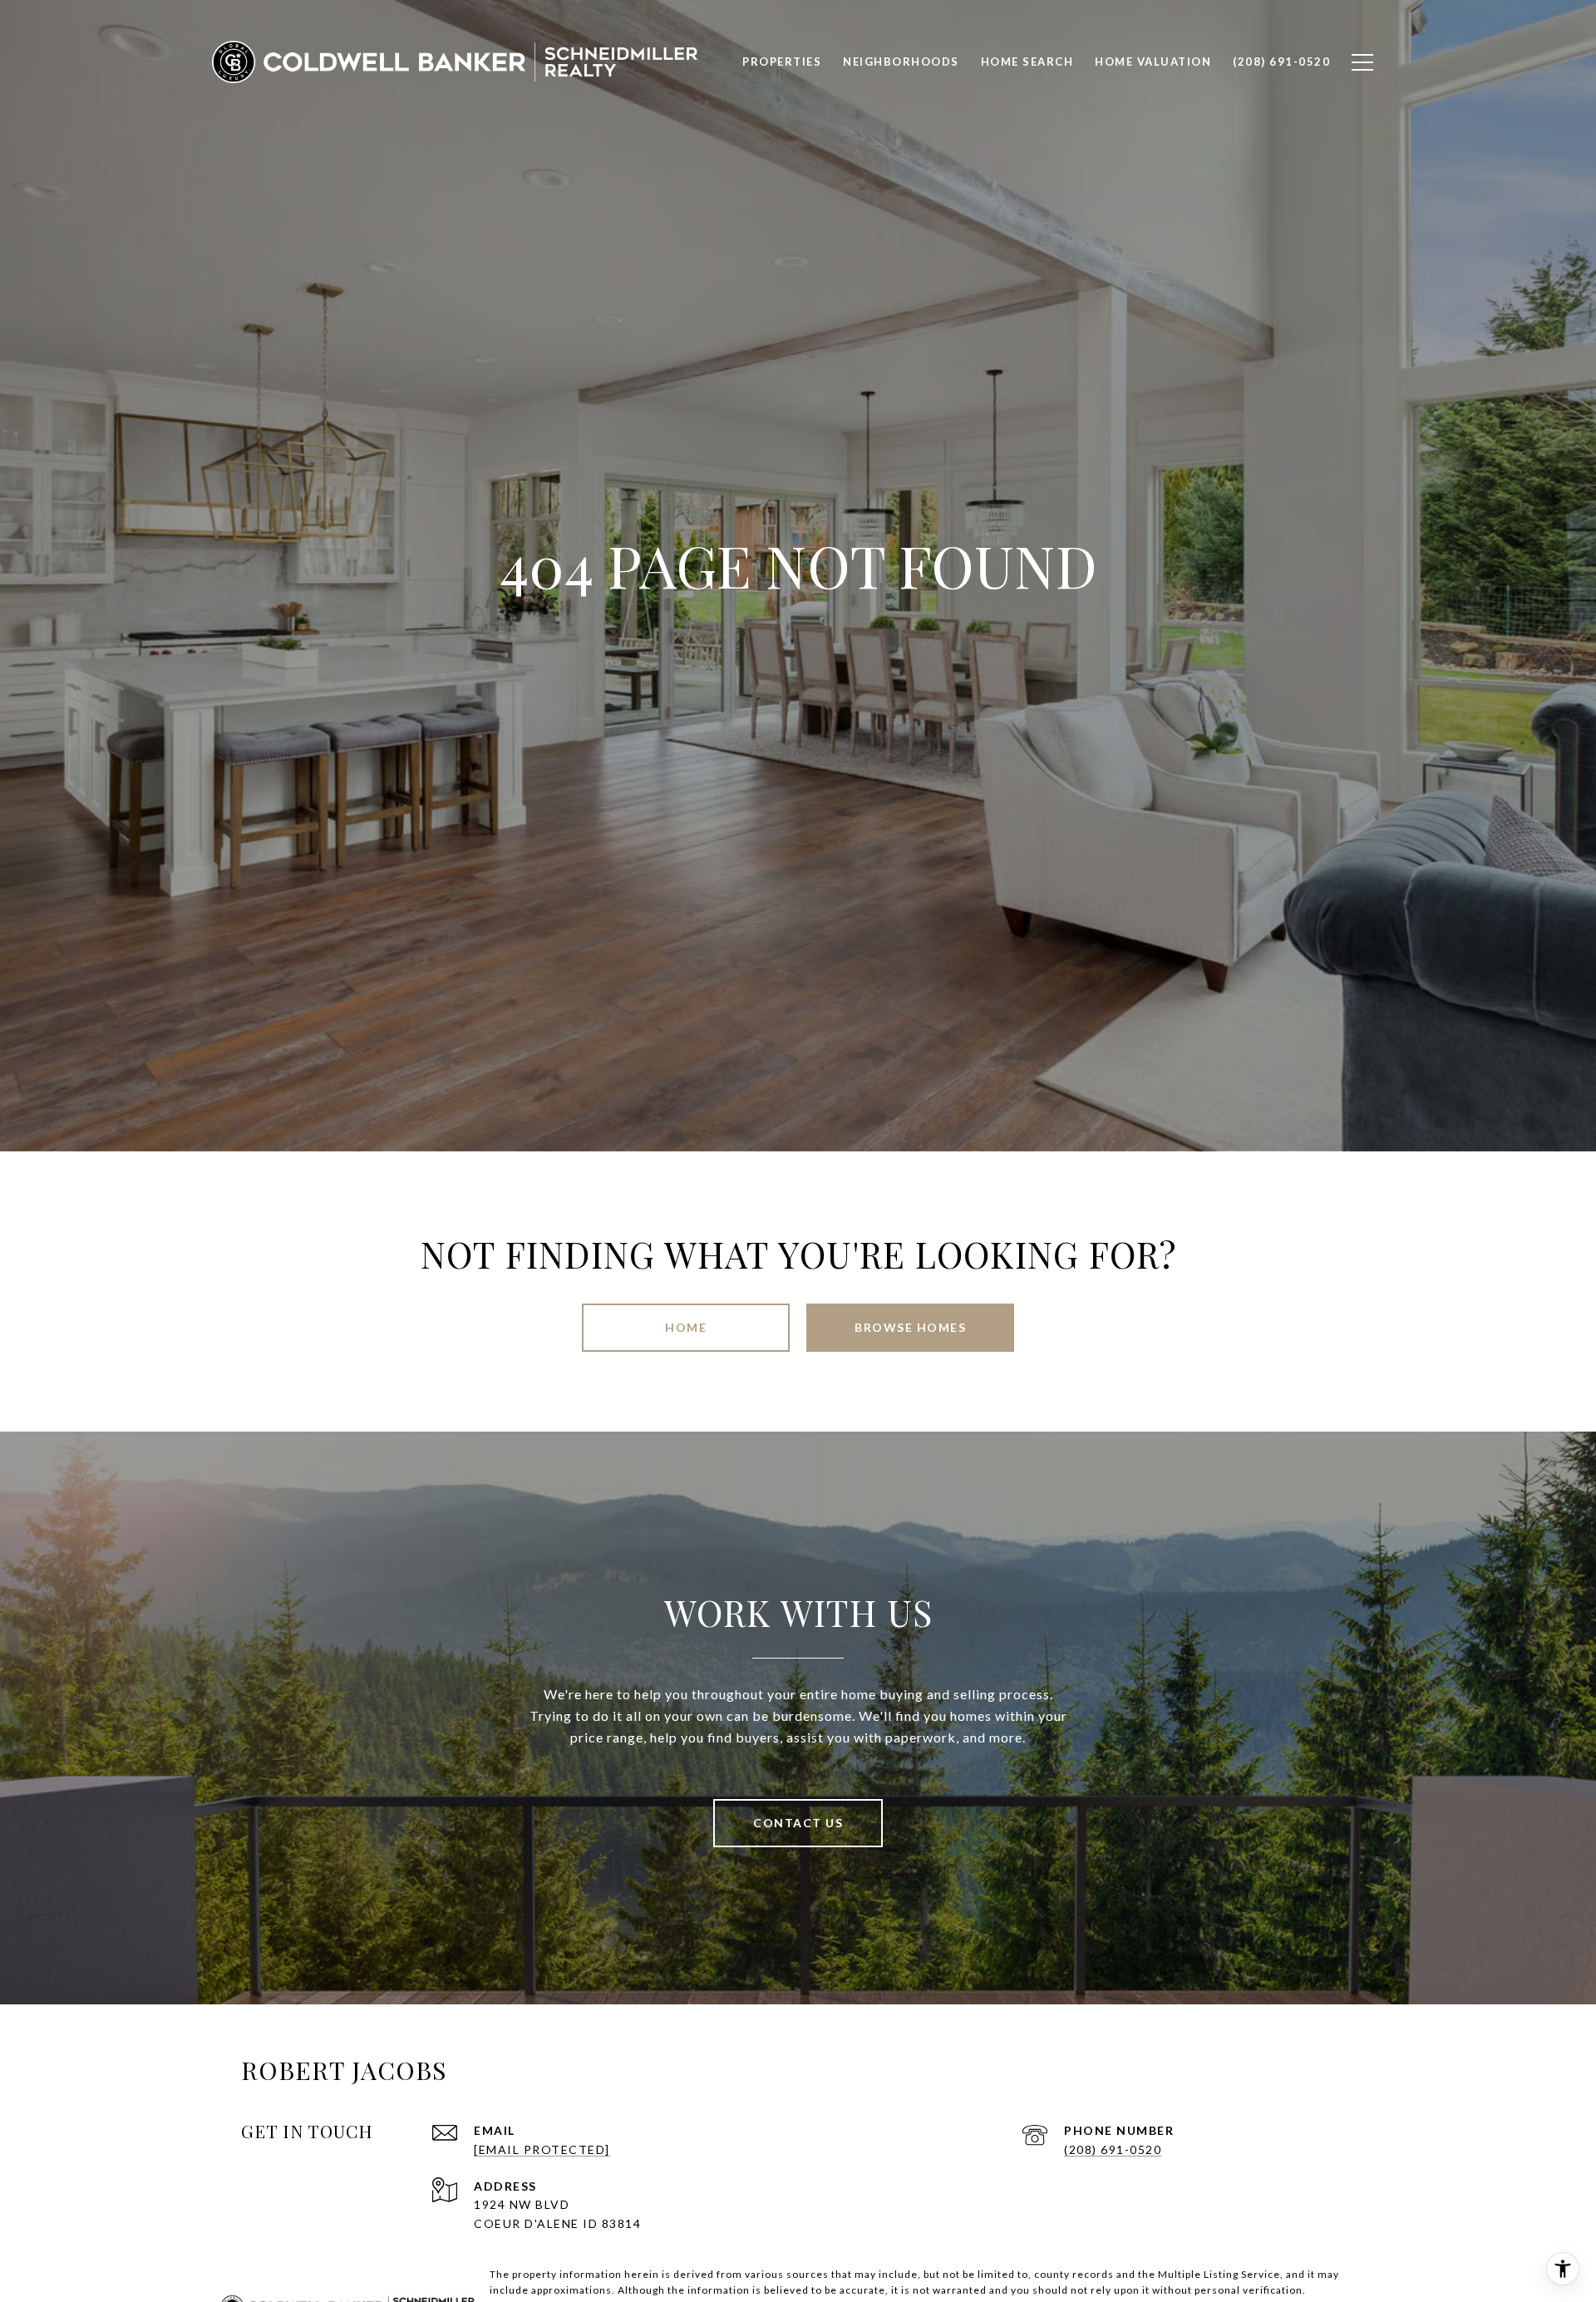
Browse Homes (910, 1327)
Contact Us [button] (798, 1823)
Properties (782, 62)
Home (686, 1327)
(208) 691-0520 (1113, 2149)
